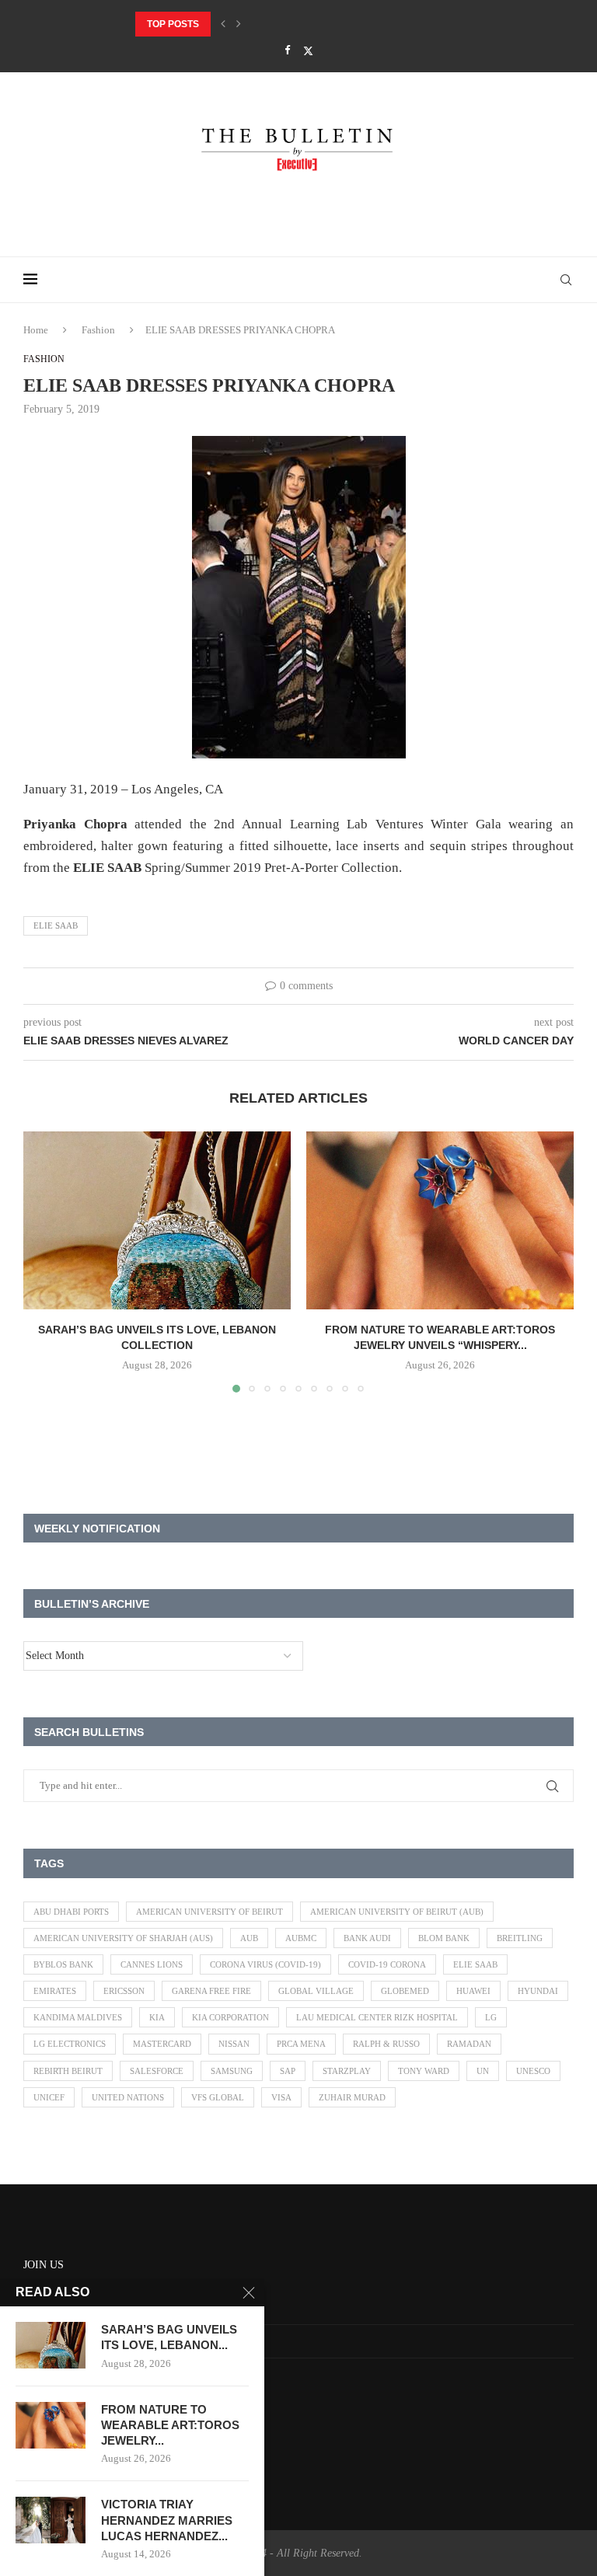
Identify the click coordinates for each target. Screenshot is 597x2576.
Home (36, 330)
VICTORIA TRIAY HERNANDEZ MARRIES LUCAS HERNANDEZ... (167, 2520)
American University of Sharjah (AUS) (123, 1938)
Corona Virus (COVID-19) (265, 1964)
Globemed (405, 1991)
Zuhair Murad (352, 2097)
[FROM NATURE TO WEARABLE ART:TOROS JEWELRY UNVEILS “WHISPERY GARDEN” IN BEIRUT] (440, 1220)
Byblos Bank (63, 1964)
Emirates (55, 1991)
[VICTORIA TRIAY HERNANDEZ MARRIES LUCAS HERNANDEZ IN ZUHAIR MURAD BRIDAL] (51, 2520)
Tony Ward (424, 2071)
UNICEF (49, 2097)
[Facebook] (287, 51)
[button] (223, 24)
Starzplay (347, 2071)
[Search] (566, 280)
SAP (288, 2071)
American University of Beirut (209, 1912)
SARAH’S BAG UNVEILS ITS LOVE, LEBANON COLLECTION (268, 24)
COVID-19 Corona (387, 1964)
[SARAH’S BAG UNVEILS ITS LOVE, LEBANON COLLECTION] (157, 1220)
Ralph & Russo (386, 2044)
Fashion (98, 330)
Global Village (316, 1991)
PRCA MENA (301, 2044)
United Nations (128, 2097)
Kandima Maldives (78, 2017)
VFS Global (218, 2097)
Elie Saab (56, 925)
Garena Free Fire (211, 1991)
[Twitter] (308, 51)
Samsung (232, 2071)
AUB (249, 1938)
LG (491, 2017)
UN (483, 2071)
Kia (157, 2017)
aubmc (301, 1938)
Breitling (520, 1938)
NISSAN (234, 2044)
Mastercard (162, 2044)
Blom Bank (444, 1938)
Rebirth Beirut (68, 2071)
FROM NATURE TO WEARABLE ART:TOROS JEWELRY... (170, 2425)
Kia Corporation (230, 2017)
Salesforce (157, 2071)
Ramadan (469, 2044)
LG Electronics (70, 2044)
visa (281, 2097)
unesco (533, 2071)
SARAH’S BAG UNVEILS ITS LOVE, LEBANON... (169, 2337)
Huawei (473, 1991)
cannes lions (152, 1964)
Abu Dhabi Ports (71, 1912)
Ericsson (124, 1991)
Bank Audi (367, 1938)
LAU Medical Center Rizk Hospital (377, 2017)
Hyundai (538, 1991)
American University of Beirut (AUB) (397, 1912)
